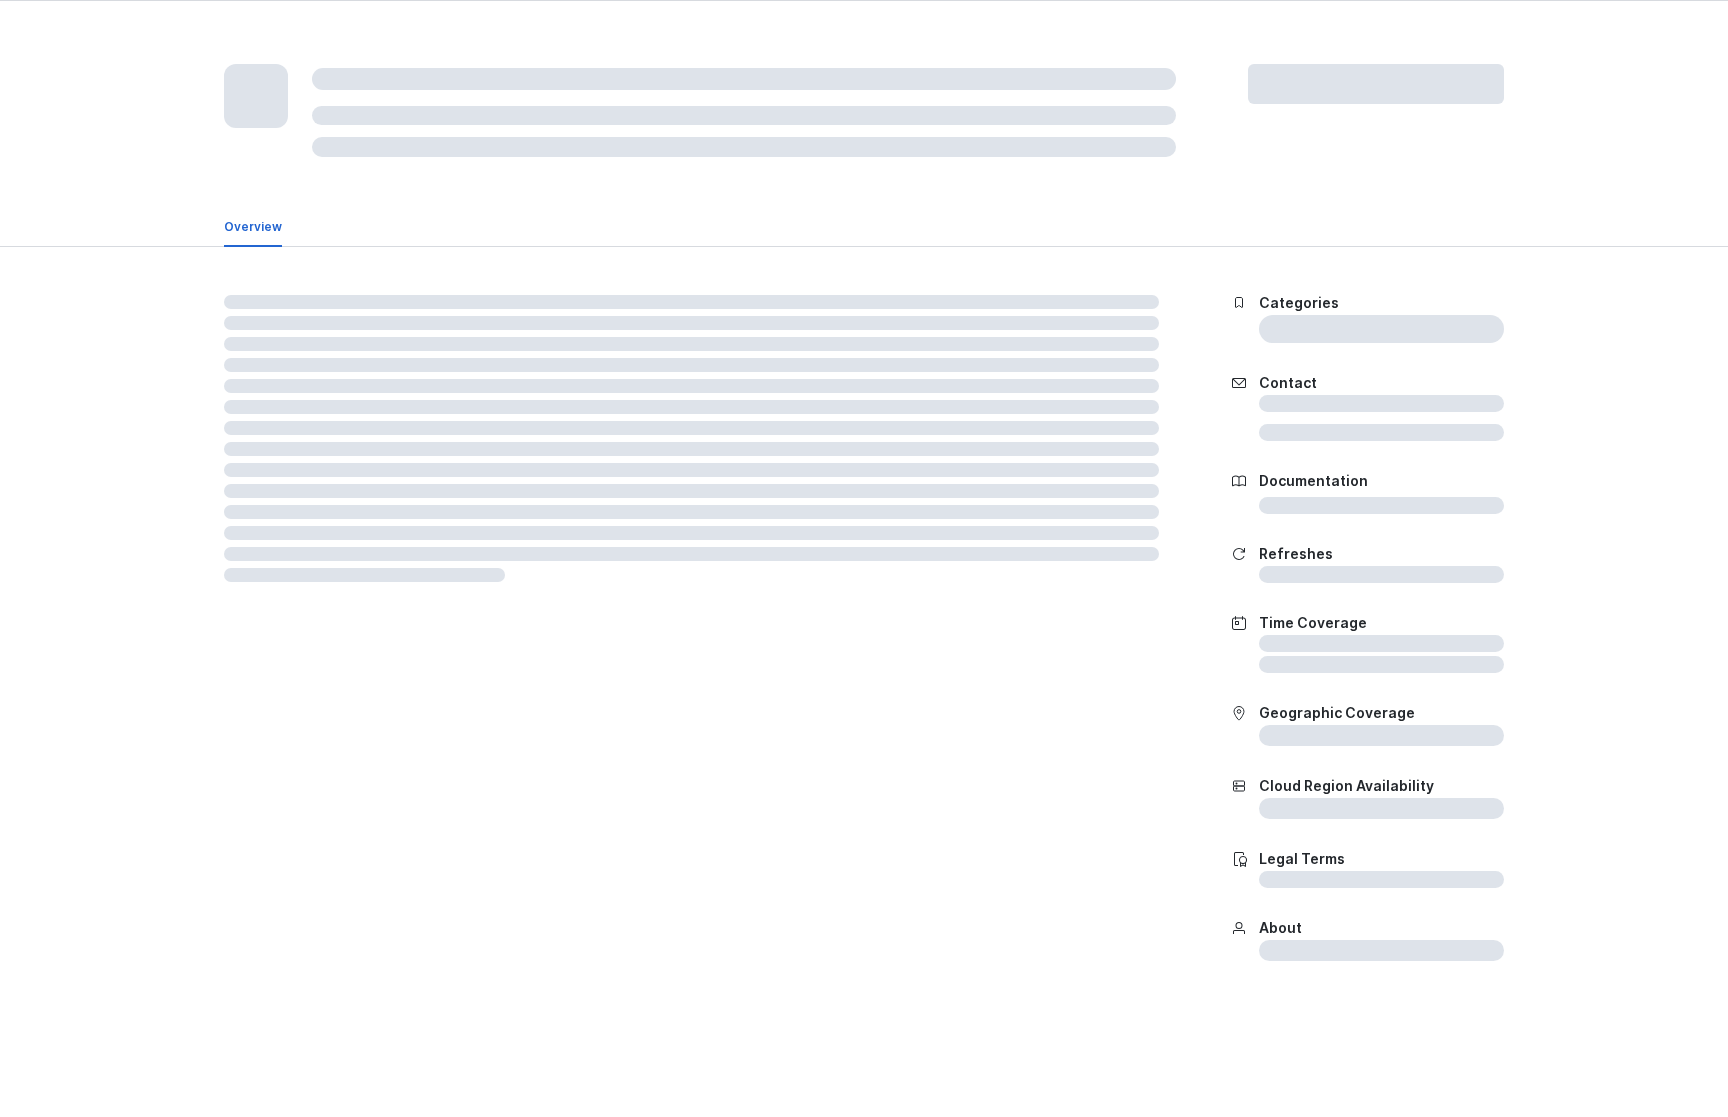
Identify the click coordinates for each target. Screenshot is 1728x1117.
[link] (324, 44)
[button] (1107, 44)
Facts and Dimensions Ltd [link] (421, 246)
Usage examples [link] (475, 326)
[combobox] (742, 44)
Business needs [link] (353, 326)
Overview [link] (253, 326)
